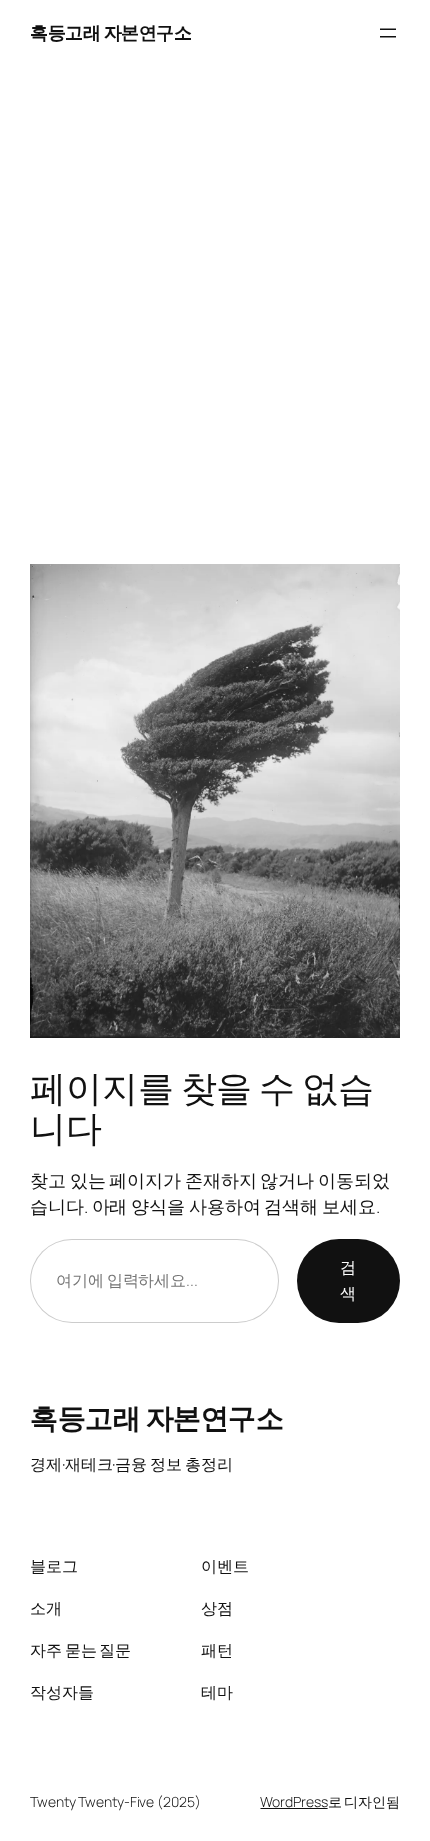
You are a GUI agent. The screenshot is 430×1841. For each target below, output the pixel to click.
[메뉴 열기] (388, 33)
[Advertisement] (215, 300)
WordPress (293, 1801)
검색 (348, 1280)
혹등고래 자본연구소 (110, 32)
